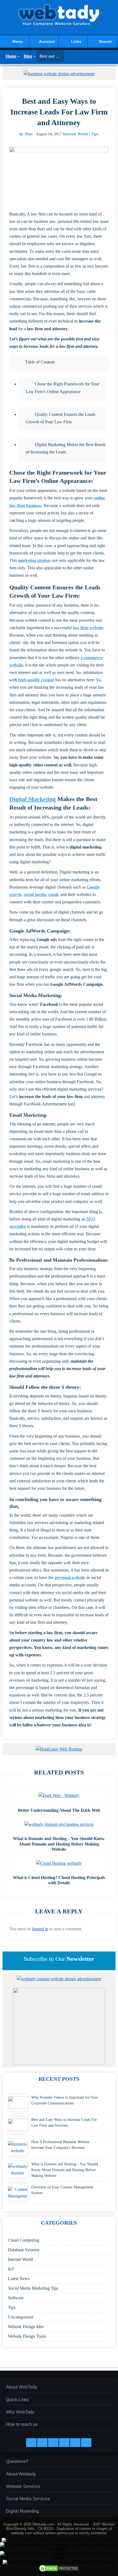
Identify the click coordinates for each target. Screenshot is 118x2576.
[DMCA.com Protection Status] (59, 2571)
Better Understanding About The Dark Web (59, 1810)
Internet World (75, 134)
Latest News (19, 2279)
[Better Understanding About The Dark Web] (59, 1795)
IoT (11, 2269)
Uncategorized (21, 2317)
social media (35, 894)
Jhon (29, 134)
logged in (40, 1929)
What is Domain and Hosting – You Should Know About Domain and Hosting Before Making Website (59, 1844)
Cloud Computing (24, 2240)
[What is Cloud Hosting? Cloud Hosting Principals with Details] (59, 1863)
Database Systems (24, 2250)
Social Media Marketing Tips (33, 2288)
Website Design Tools (27, 2336)
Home (11, 56)
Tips (95, 134)
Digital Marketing (33, 799)
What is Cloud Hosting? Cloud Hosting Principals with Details (59, 1880)
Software (16, 2298)
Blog (28, 56)
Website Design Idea (26, 2327)
